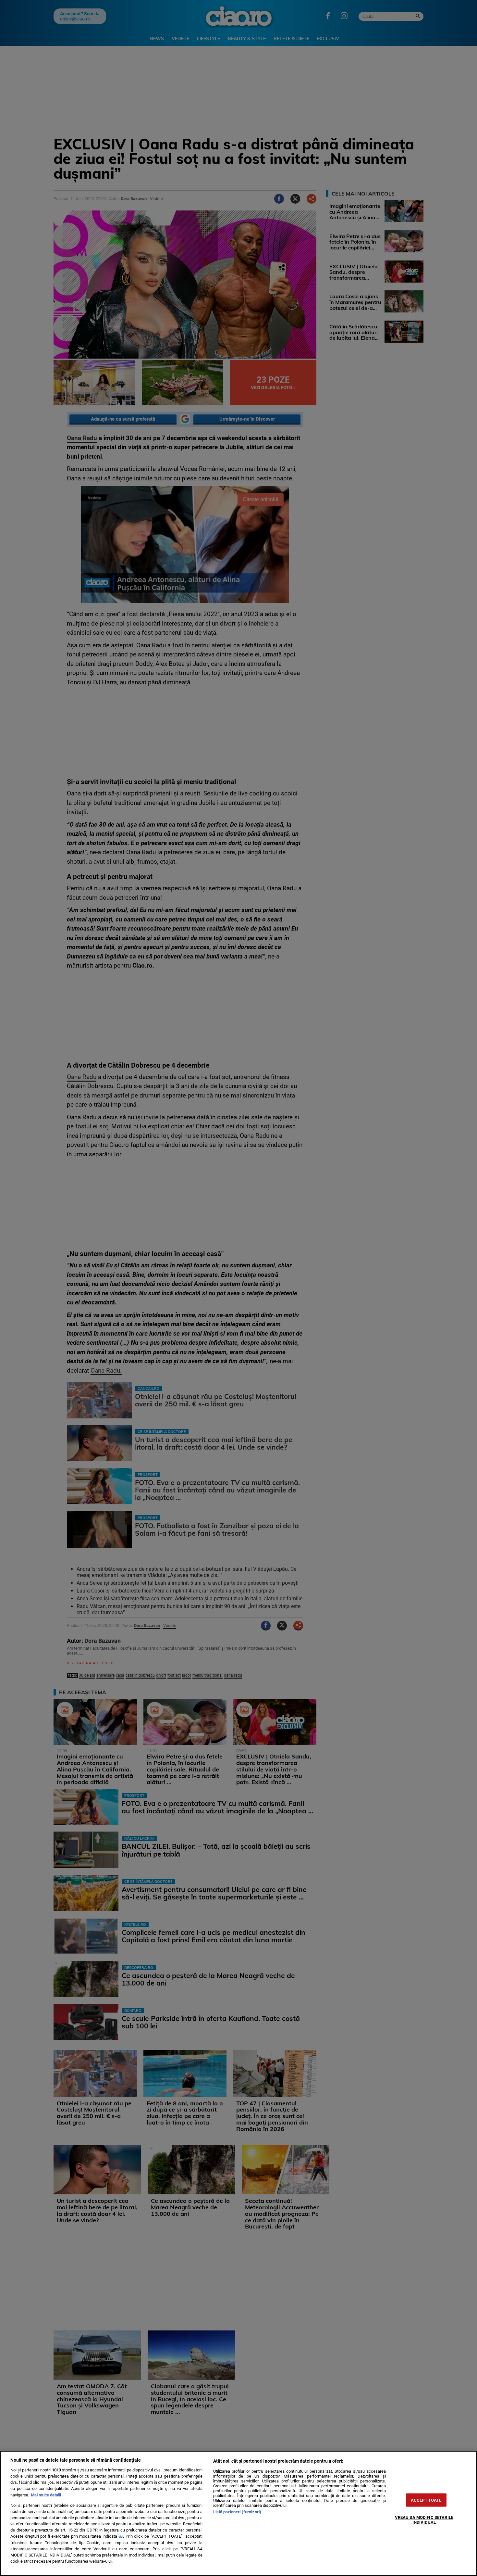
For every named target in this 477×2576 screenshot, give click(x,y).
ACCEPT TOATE (426, 2500)
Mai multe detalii (46, 2495)
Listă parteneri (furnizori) (237, 2512)
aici (121, 2537)
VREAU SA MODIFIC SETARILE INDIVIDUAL (424, 2519)
